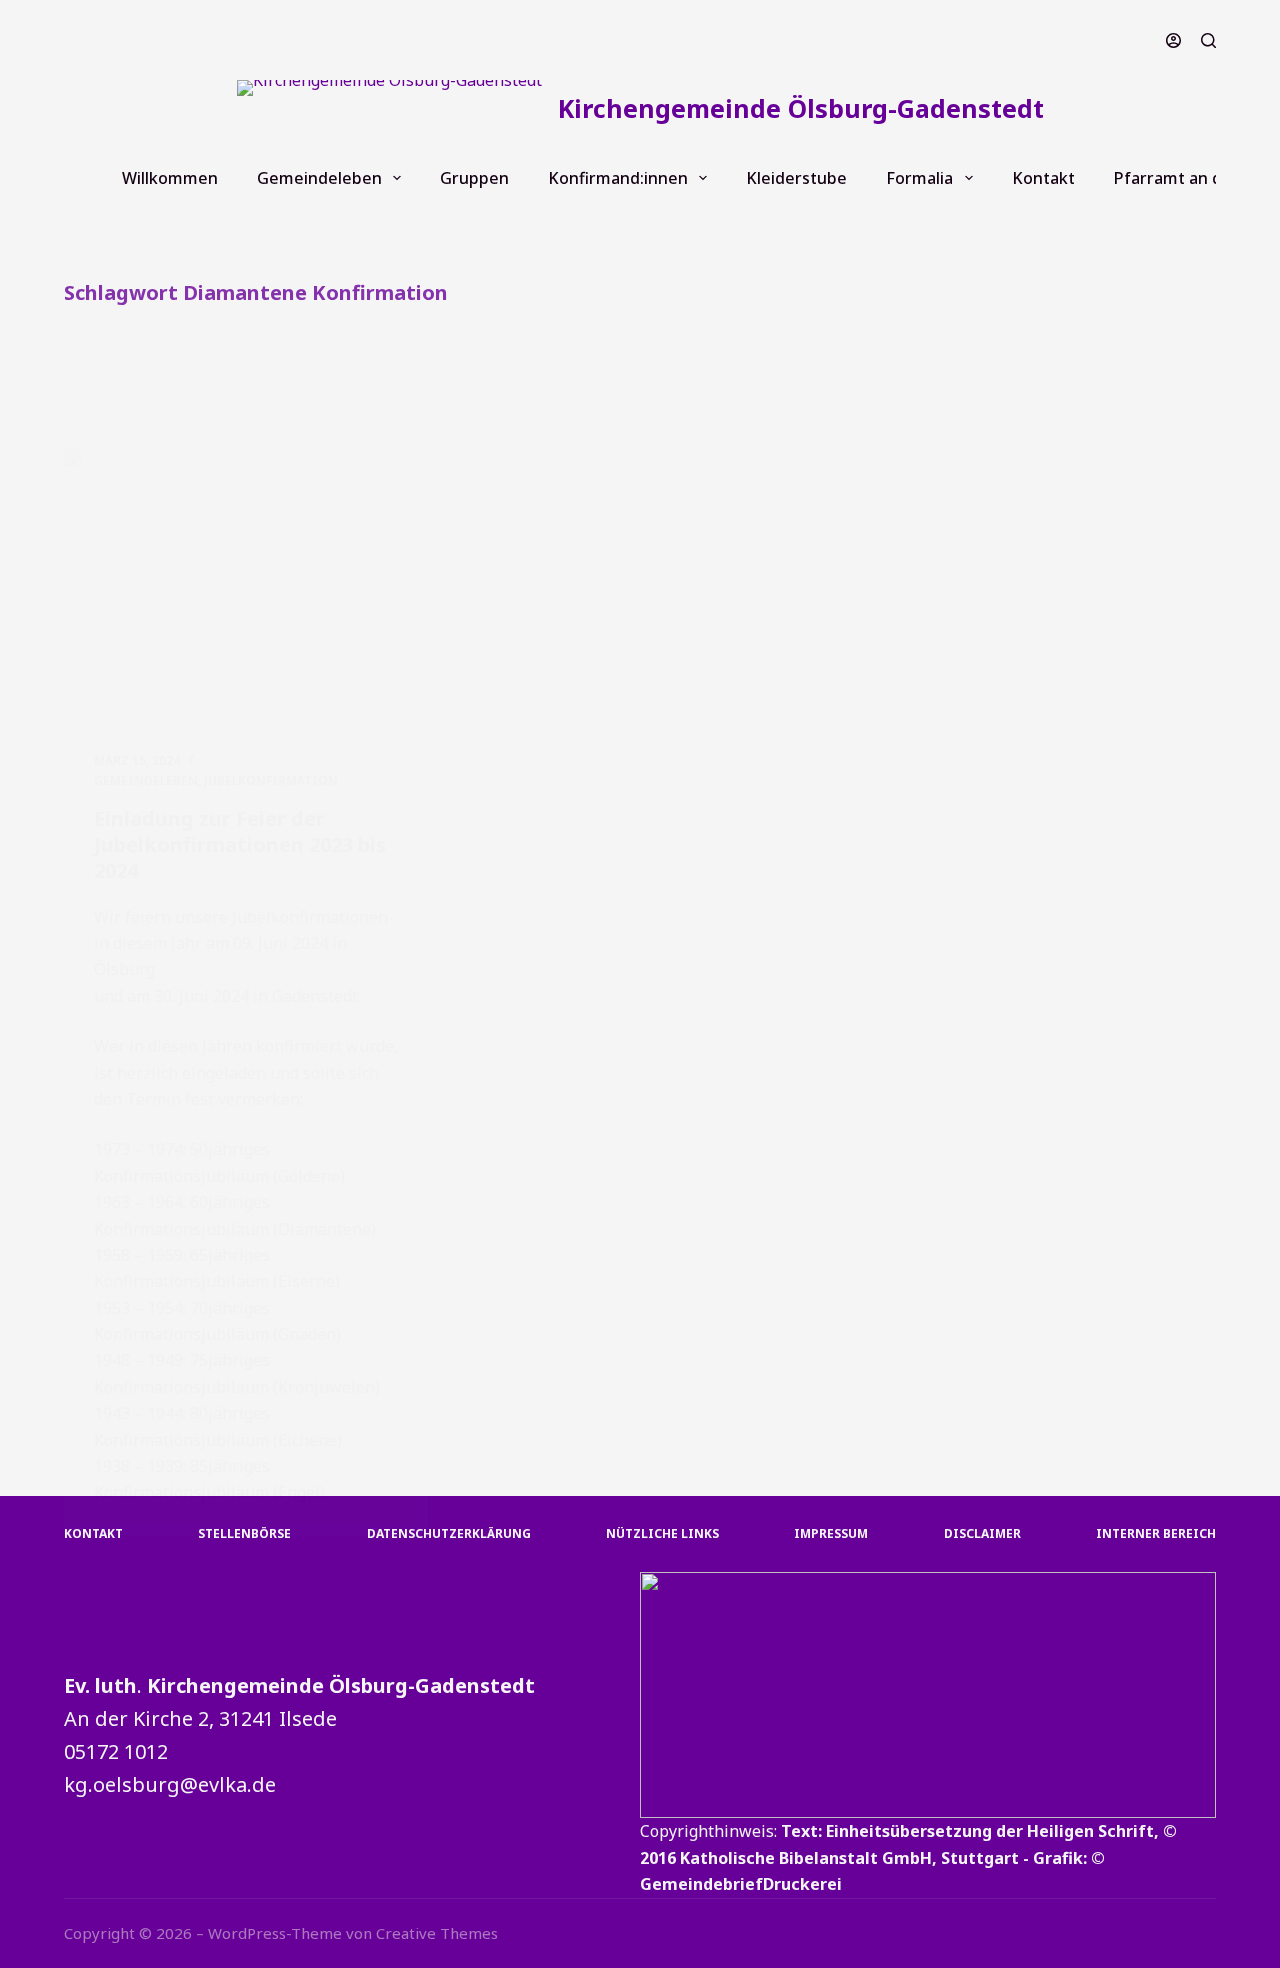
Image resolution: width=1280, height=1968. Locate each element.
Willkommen (170, 178)
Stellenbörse (244, 1534)
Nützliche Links (662, 1534)
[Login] (1173, 40)
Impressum (831, 1534)
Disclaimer (982, 1534)
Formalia (919, 178)
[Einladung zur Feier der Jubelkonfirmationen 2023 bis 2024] (246, 584)
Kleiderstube (796, 178)
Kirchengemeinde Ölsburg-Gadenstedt (801, 108)
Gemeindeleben (319, 178)
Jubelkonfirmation (271, 780)
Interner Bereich (1156, 1534)
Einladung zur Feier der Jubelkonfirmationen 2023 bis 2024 (240, 844)
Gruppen (474, 178)
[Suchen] (1208, 40)
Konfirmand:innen (618, 178)
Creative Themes (437, 1933)
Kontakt (1043, 178)
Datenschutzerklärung (449, 1534)
